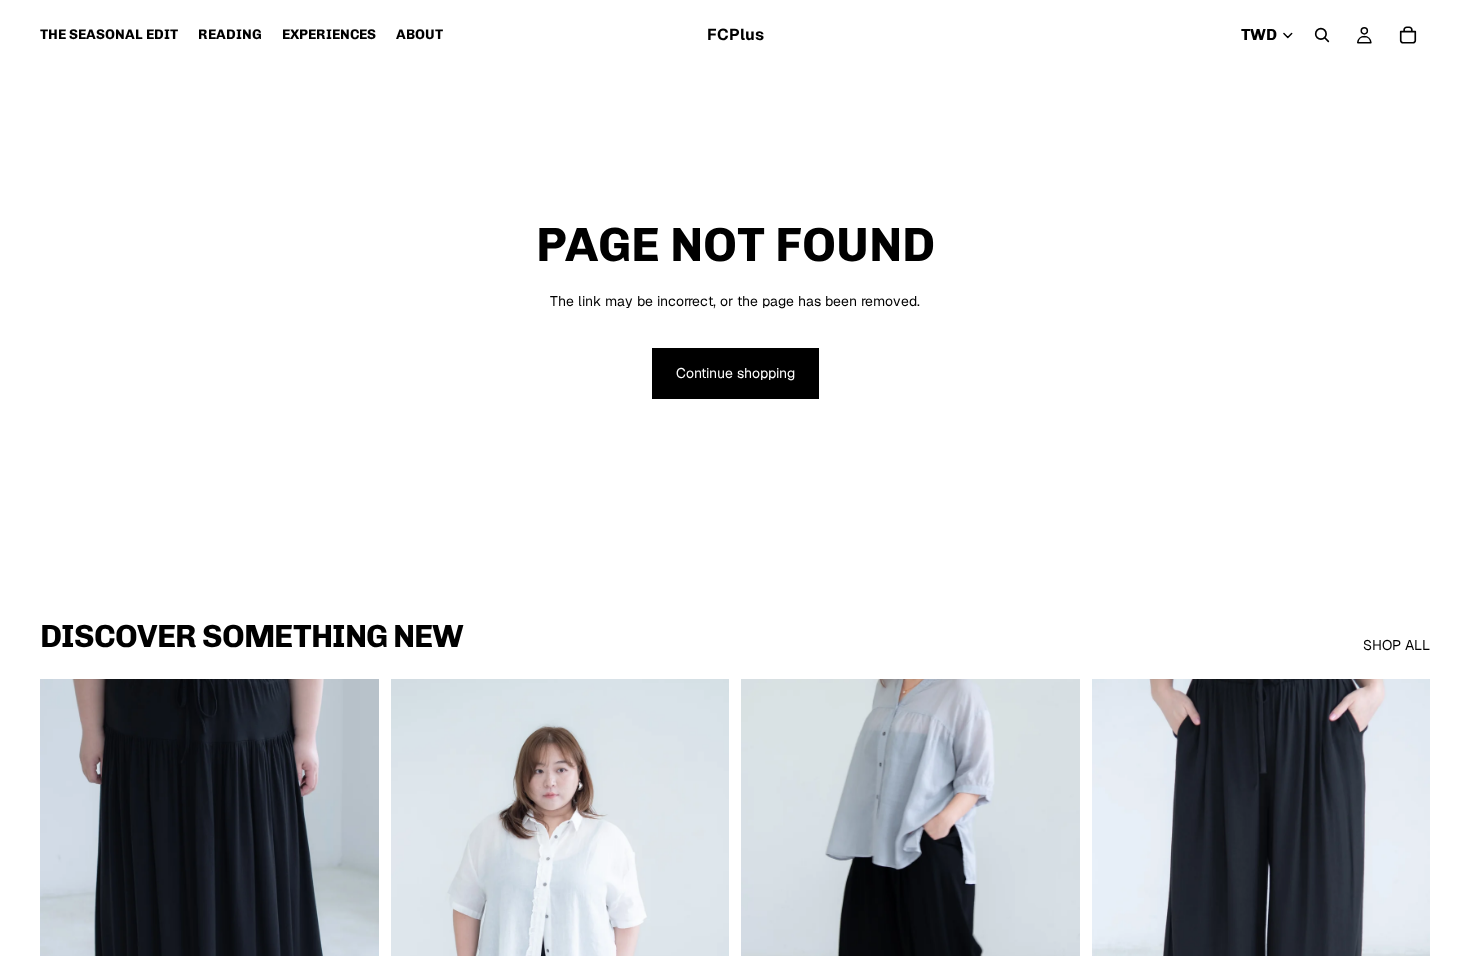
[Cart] (1408, 35)
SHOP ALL (1396, 645)
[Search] (1322, 35)
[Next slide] (349, 891)
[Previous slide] (70, 891)
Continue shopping (735, 373)
